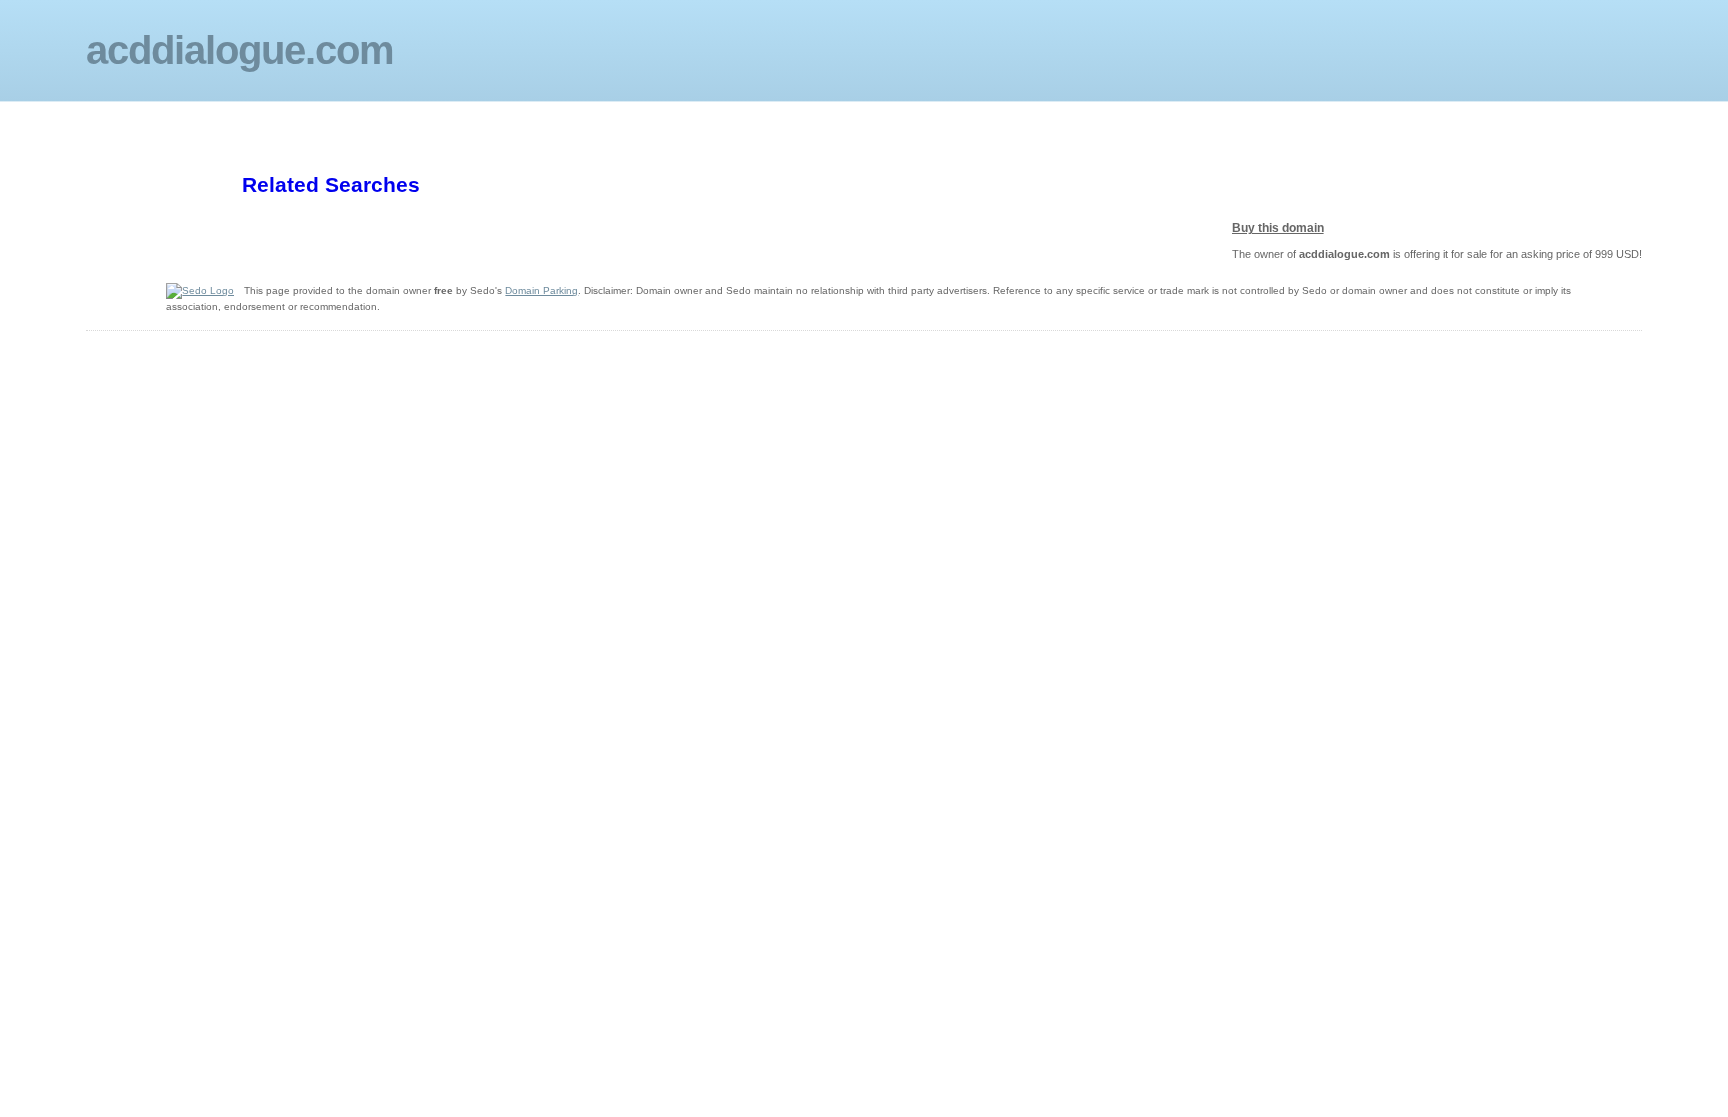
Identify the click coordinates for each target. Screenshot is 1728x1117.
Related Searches (331, 185)
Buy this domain (1278, 228)
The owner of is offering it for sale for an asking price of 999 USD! (1437, 254)
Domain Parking (541, 290)
